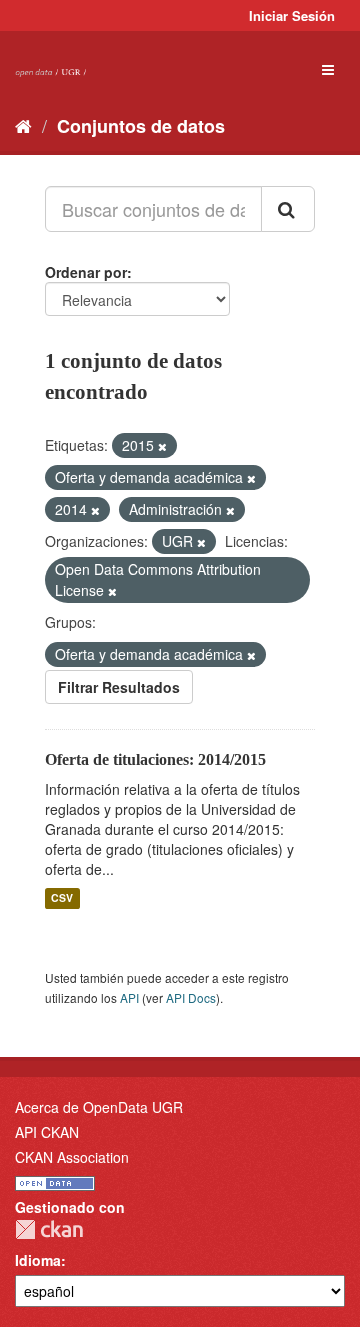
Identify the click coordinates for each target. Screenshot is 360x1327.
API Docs (191, 997)
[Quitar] (162, 446)
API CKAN (47, 1132)
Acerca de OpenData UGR (99, 1107)
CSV (62, 898)
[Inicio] (23, 125)
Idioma (38, 1260)
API (129, 997)
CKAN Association (72, 1157)
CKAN (49, 1229)
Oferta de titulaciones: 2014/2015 (155, 759)
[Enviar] (288, 209)
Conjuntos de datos (141, 126)
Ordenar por (86, 272)
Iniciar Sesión (292, 15)
